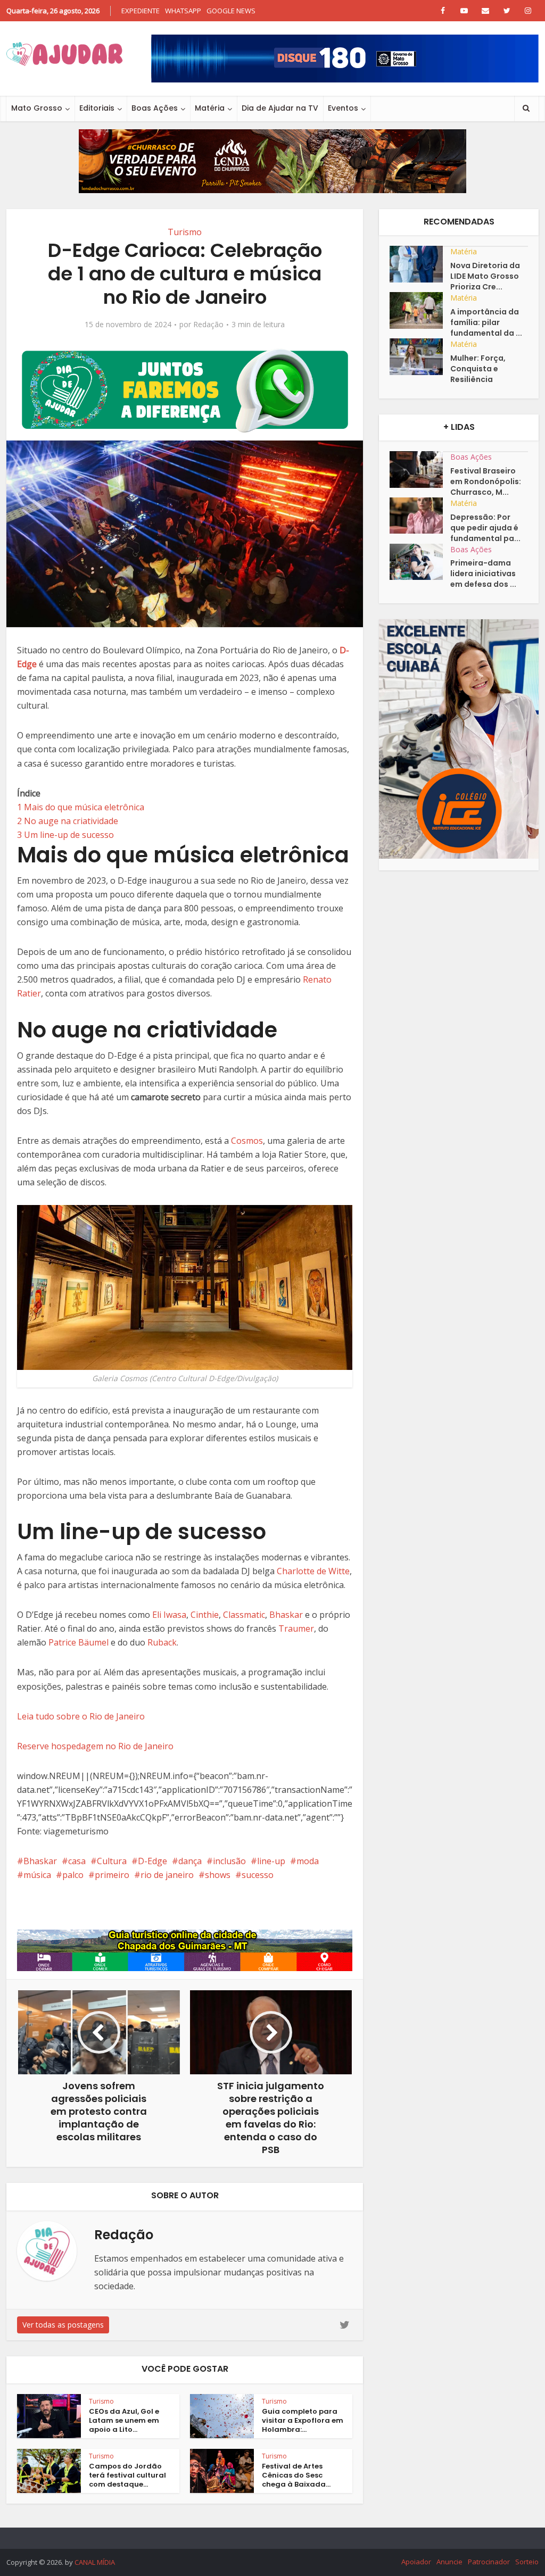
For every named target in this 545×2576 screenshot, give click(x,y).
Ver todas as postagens (63, 2325)
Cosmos (247, 1141)
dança (190, 1861)
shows (218, 1875)
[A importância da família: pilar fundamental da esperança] (420, 310)
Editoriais (97, 108)
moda (308, 1861)
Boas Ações (155, 108)
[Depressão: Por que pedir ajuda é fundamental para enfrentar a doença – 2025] (420, 516)
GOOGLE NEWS (231, 11)
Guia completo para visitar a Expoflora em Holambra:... (303, 2420)
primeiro (112, 1875)
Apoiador (416, 2562)
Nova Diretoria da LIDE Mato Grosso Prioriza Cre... (485, 276)
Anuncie (449, 2562)
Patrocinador (489, 2562)
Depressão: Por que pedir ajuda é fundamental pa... (485, 528)
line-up (271, 1861)
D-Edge (152, 1861)
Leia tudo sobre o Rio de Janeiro (81, 1716)
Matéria (210, 108)
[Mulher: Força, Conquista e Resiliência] (420, 357)
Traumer (296, 1628)
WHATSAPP (183, 11)
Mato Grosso (37, 108)
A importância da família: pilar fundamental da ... (486, 322)
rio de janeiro (167, 1875)
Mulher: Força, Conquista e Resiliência (478, 369)
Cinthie (205, 1615)
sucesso (258, 1875)
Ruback (162, 1642)
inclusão (229, 1861)
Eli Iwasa (169, 1615)
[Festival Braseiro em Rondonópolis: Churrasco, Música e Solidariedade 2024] (420, 470)
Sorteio (527, 2562)
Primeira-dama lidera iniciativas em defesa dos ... (483, 574)
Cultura (112, 1861)
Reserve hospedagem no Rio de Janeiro (95, 1746)
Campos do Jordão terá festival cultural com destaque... (127, 2475)
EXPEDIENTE (141, 11)
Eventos (343, 108)
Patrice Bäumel (79, 1642)
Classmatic (244, 1615)
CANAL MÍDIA (95, 2562)
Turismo (185, 232)
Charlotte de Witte (313, 1571)
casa (77, 1861)
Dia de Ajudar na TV (280, 108)
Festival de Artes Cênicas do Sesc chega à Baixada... (296, 2475)
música (37, 1875)
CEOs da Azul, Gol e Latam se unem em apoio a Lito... (124, 2420)
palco (73, 1875)
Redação (208, 325)
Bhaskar (286, 1615)
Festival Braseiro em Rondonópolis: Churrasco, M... (486, 481)
